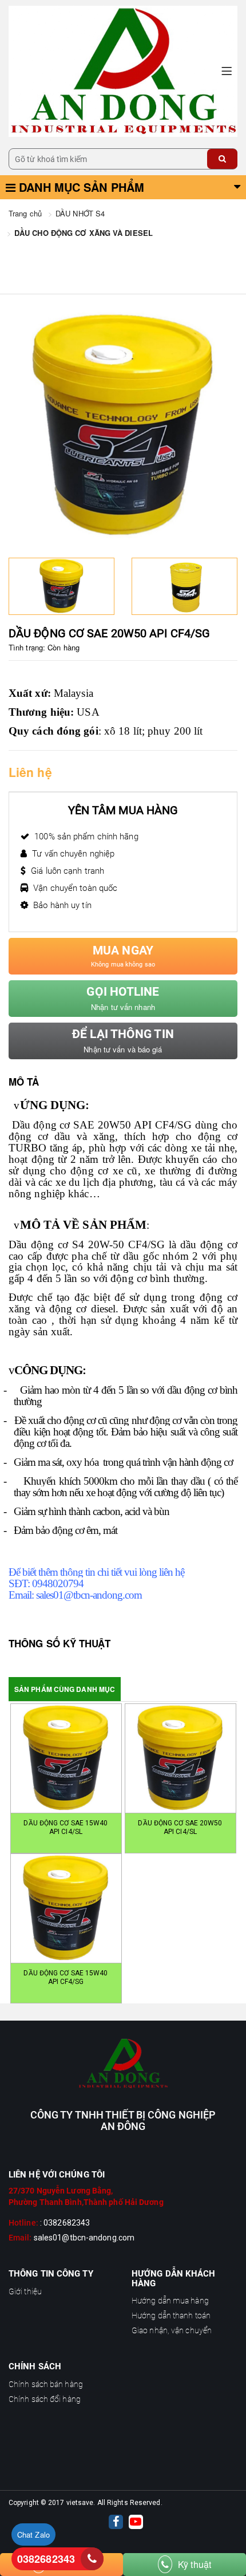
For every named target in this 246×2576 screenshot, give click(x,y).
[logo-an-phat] (123, 2064)
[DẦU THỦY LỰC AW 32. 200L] (184, 586)
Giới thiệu (25, 2291)
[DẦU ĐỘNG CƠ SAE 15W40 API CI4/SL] (66, 1758)
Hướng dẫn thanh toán (171, 2315)
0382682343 (46, 2559)
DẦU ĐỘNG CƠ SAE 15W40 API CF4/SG (66, 1977)
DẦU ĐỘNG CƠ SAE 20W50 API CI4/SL (180, 1827)
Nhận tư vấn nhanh (123, 999)
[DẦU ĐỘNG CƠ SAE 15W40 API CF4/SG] (66, 1908)
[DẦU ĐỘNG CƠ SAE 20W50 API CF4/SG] (123, 70)
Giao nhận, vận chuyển (172, 2330)
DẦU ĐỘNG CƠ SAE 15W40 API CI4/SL (66, 1827)
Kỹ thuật (195, 2564)
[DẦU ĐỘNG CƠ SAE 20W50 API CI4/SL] (180, 1758)
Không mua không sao (123, 956)
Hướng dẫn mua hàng (170, 2301)
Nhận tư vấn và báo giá (123, 1041)
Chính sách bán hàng (46, 2384)
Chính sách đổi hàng (45, 2399)
